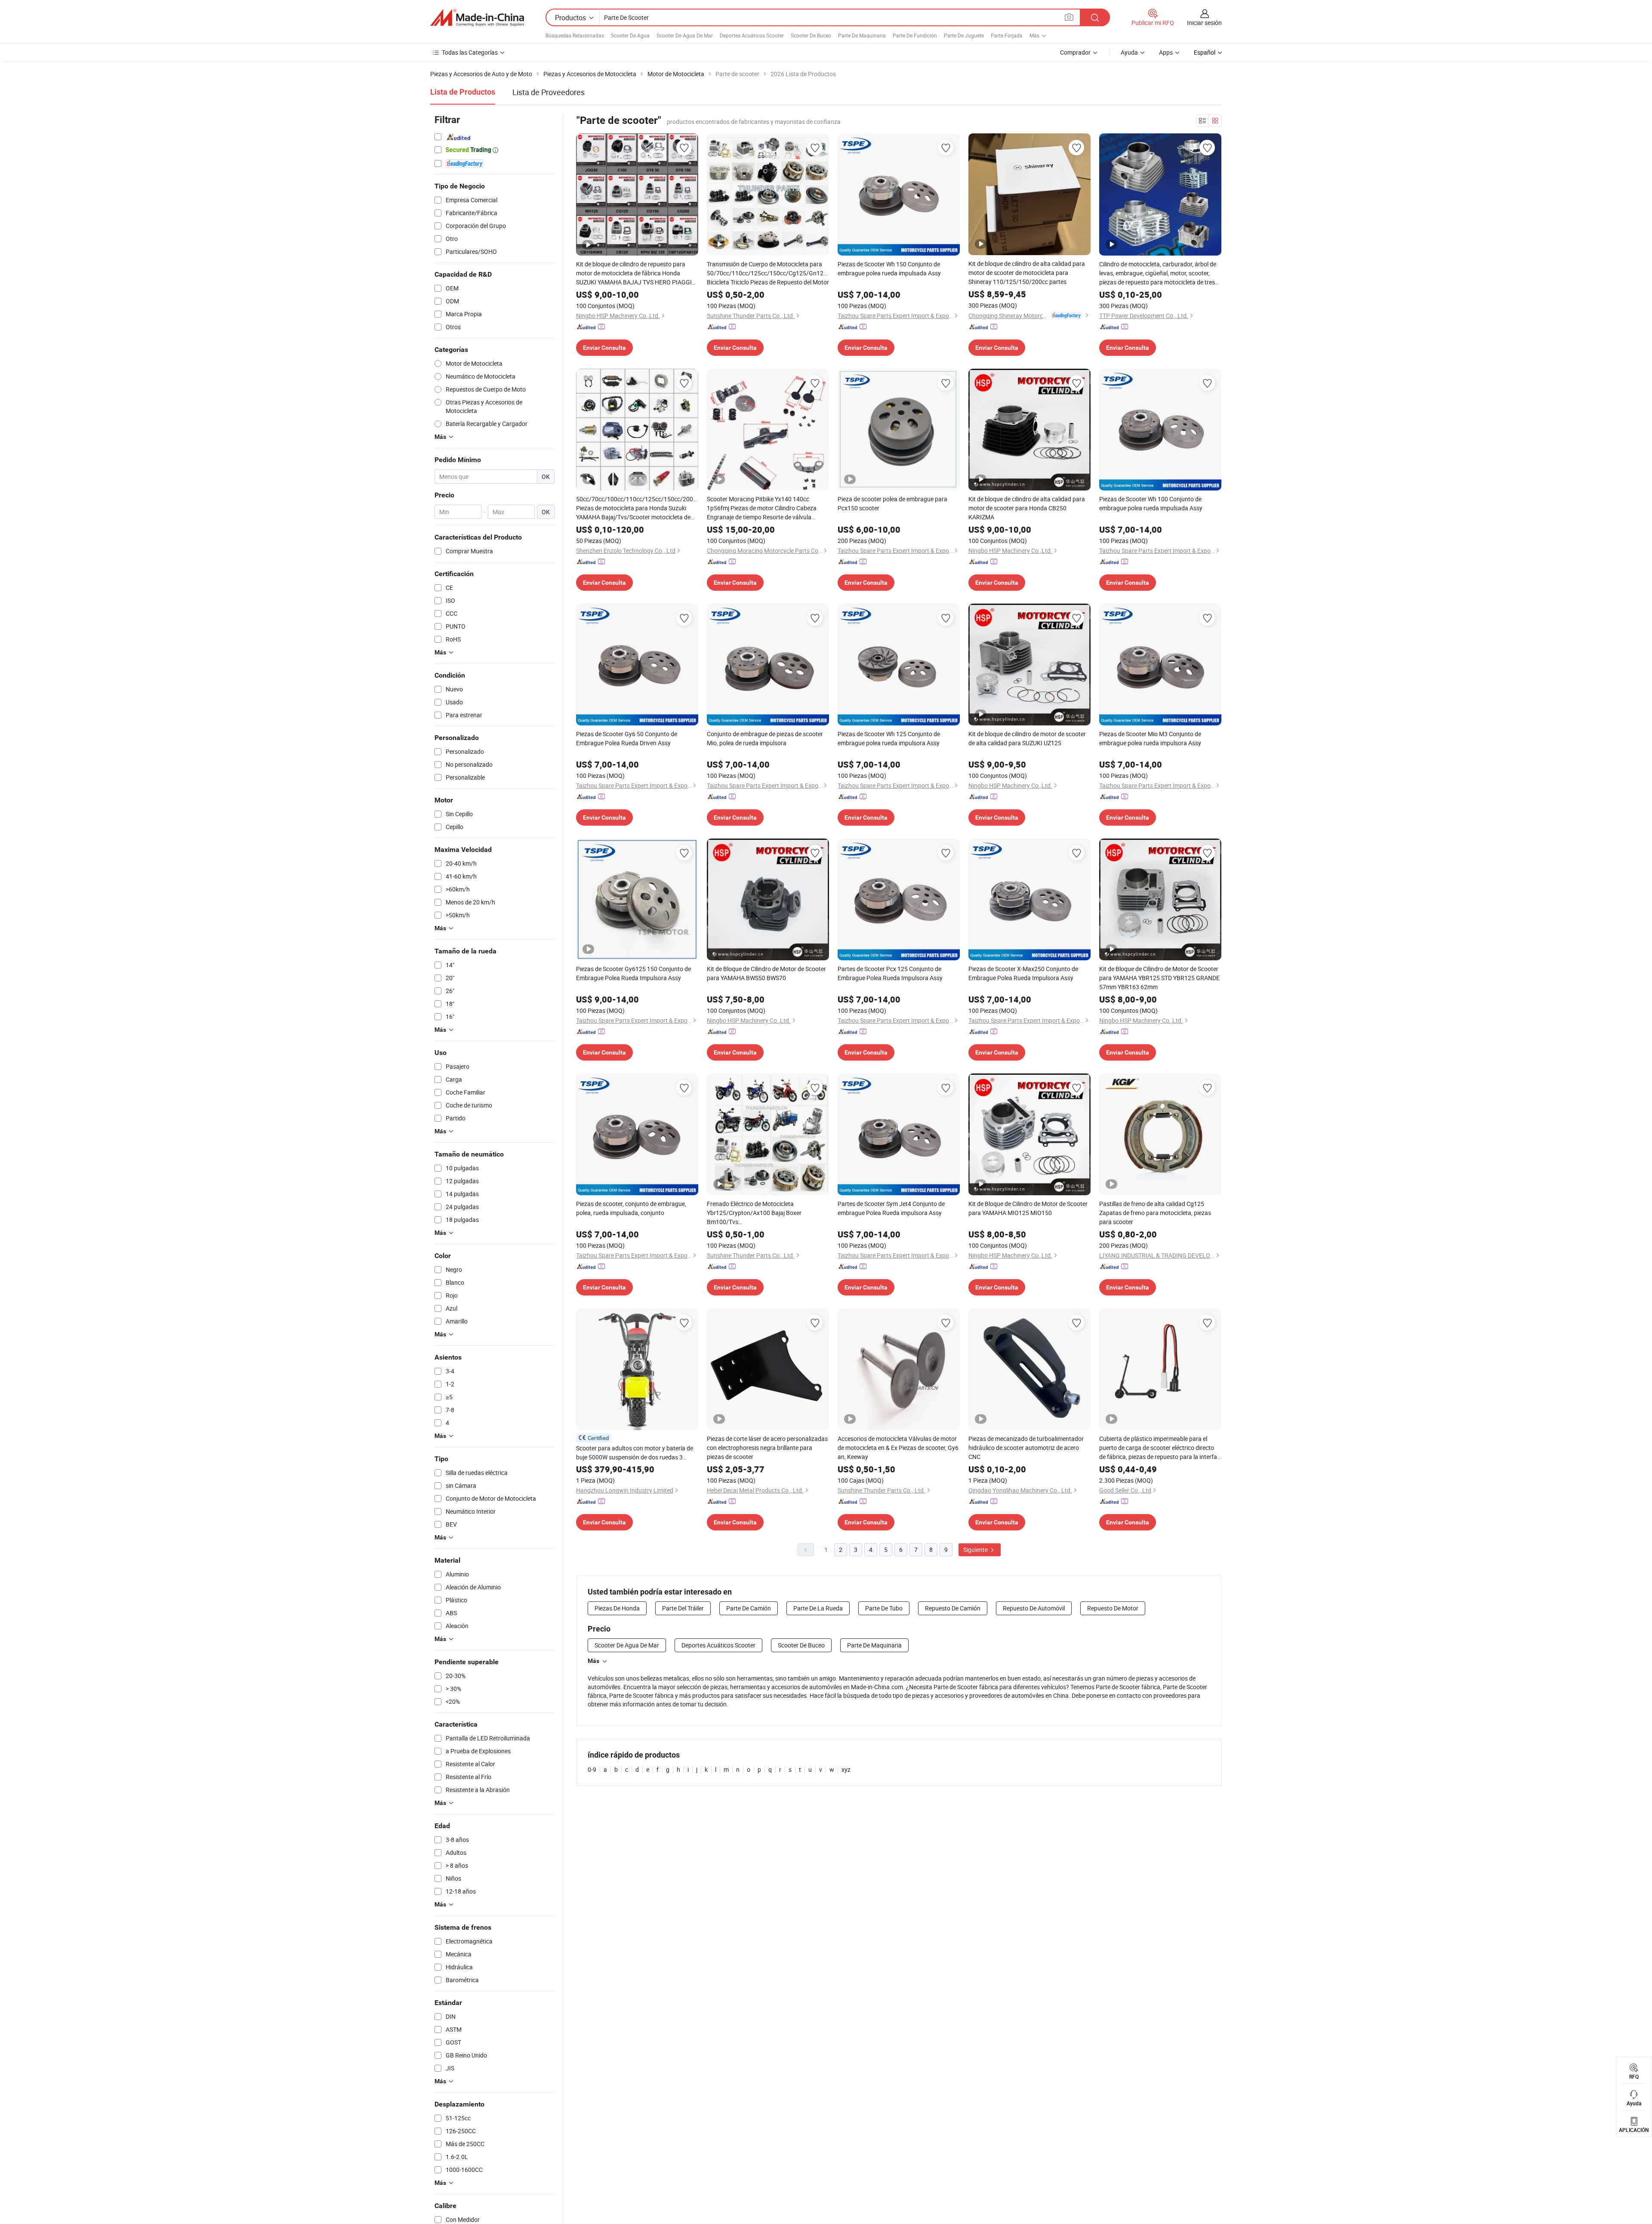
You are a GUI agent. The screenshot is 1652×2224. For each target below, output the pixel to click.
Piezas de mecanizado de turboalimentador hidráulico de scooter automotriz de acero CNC (1026, 1448)
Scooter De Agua (630, 35)
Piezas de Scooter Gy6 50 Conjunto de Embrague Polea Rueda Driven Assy (627, 738)
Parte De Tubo (884, 1608)
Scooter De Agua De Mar (685, 35)
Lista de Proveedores (549, 92)
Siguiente (976, 1550)
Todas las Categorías (470, 52)
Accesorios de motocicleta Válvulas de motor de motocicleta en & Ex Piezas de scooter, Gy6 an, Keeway (898, 1448)
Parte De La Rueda (818, 1608)
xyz (846, 1769)
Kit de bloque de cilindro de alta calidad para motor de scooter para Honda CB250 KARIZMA (1027, 508)
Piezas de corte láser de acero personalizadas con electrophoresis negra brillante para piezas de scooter (767, 1448)
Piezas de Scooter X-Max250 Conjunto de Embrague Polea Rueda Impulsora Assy (1023, 973)
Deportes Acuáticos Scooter (752, 35)
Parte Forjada (1007, 35)
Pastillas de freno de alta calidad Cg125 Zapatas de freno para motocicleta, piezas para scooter (1155, 1213)
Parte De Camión (749, 1608)
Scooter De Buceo (811, 35)
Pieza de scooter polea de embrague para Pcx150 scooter (892, 503)
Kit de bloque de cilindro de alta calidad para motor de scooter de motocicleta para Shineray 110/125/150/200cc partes (1027, 273)
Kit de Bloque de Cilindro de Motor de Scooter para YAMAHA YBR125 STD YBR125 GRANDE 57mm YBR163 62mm (1159, 978)
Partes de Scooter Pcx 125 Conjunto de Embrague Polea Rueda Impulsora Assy (890, 973)
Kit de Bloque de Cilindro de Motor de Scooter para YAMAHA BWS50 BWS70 (766, 973)
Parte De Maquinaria (862, 35)
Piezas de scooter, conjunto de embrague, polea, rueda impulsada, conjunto (631, 1208)
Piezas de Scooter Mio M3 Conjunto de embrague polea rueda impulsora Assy (1150, 738)
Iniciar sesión (1204, 23)
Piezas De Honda (617, 1608)
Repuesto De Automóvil (1034, 1608)
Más (593, 1661)
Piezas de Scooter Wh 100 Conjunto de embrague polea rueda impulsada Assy (1151, 503)
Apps (1166, 52)
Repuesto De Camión (953, 1608)
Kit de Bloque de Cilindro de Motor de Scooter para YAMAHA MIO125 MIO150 (1028, 1208)
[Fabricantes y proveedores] (477, 18)
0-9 (592, 1769)
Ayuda (1129, 52)
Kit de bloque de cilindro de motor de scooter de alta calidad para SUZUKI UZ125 (1027, 738)
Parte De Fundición (915, 35)
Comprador (1075, 52)
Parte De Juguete (964, 35)
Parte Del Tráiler (683, 1608)
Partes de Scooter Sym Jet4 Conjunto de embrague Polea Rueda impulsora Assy (891, 1208)
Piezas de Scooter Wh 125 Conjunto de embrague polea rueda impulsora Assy (889, 738)
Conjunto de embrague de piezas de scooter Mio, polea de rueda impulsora (765, 738)
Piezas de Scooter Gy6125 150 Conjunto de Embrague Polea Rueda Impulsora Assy (633, 973)
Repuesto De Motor (1113, 1608)
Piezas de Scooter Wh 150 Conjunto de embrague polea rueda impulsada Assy (889, 268)
